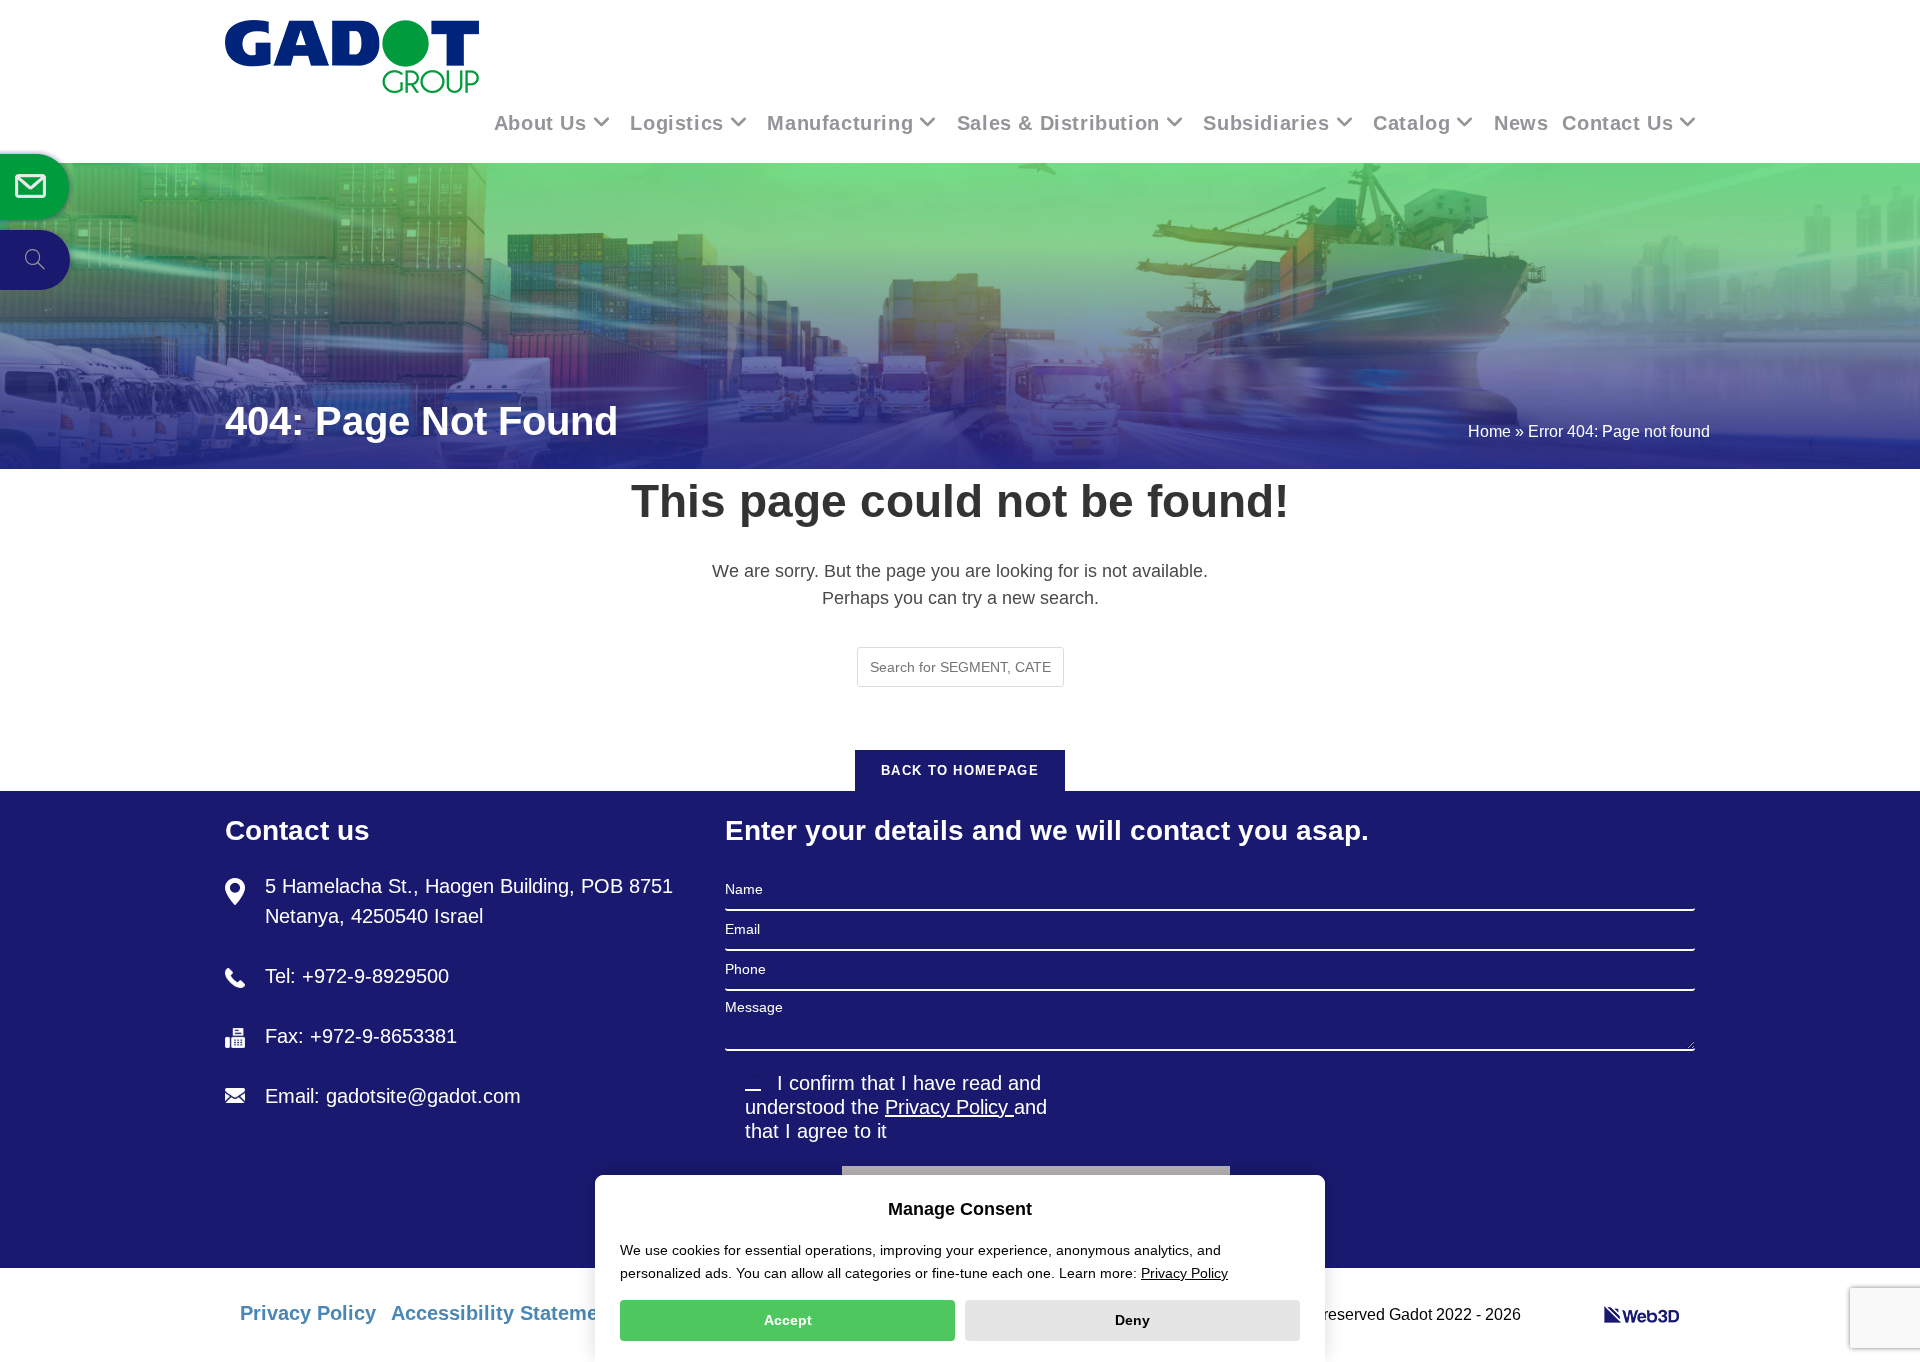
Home (1489, 431)
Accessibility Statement (504, 1313)
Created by (1564, 1314)
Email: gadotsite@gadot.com (393, 1096)
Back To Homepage (960, 770)
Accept (788, 1320)
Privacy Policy (949, 1107)
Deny (1132, 1320)
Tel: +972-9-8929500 (357, 976)
